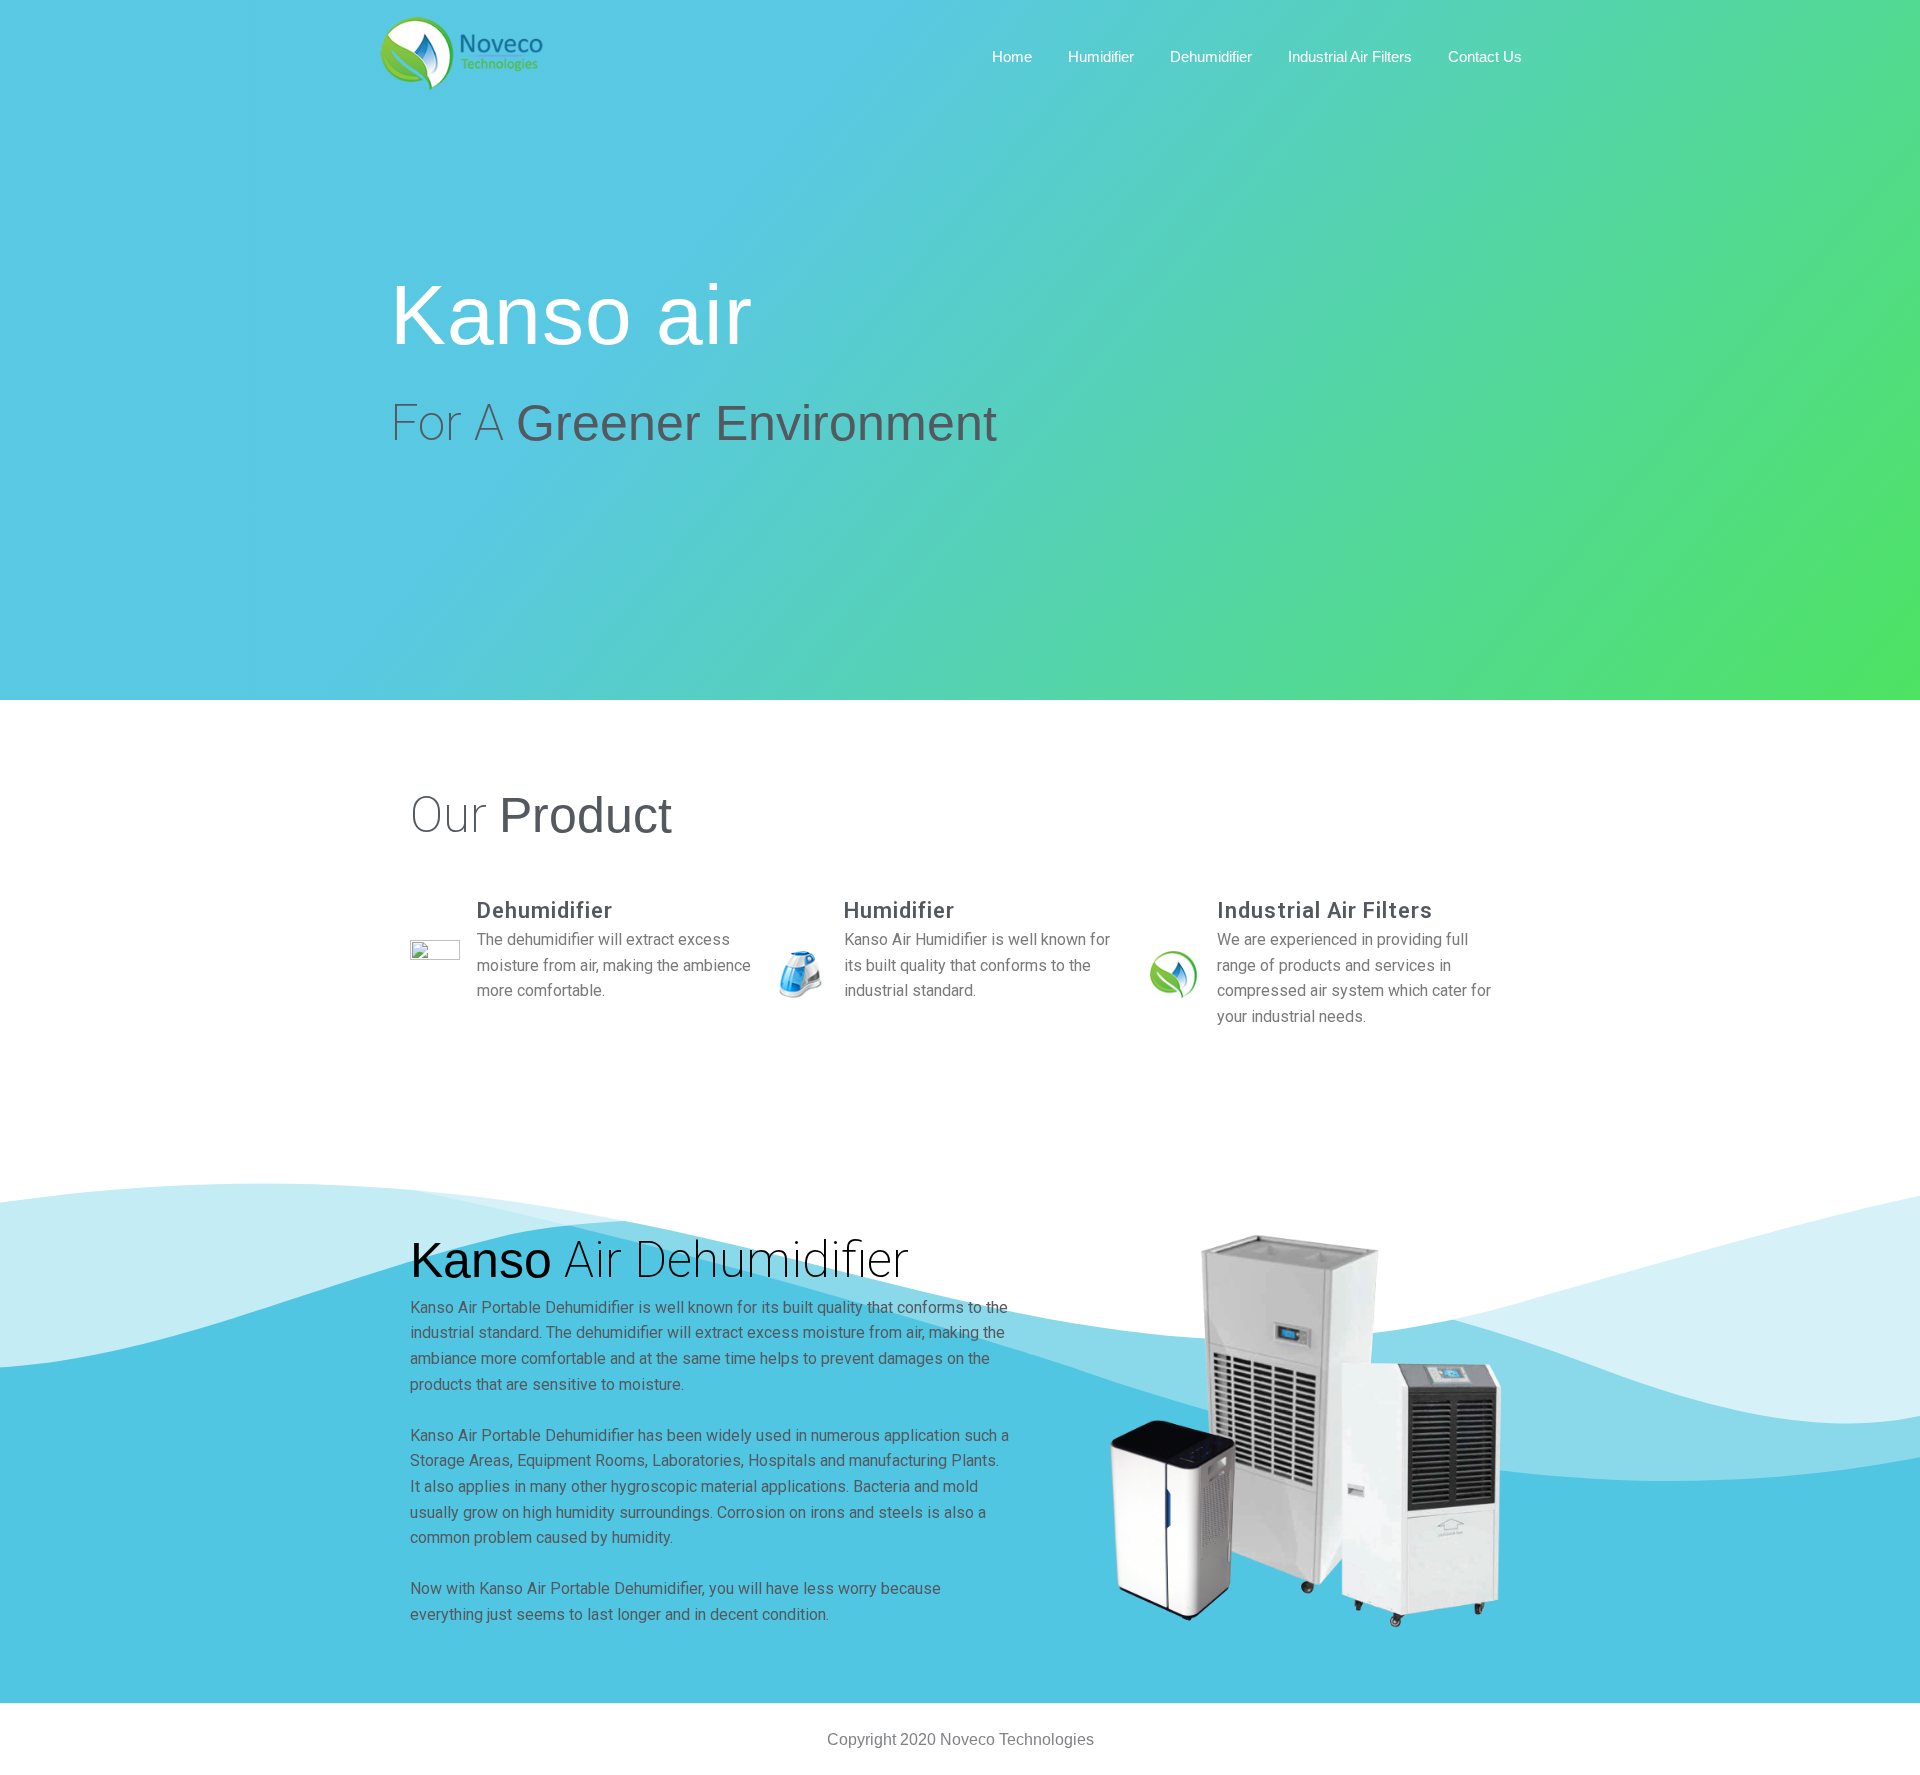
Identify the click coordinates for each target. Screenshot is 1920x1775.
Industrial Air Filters (1325, 910)
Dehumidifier (545, 910)
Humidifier (899, 910)
